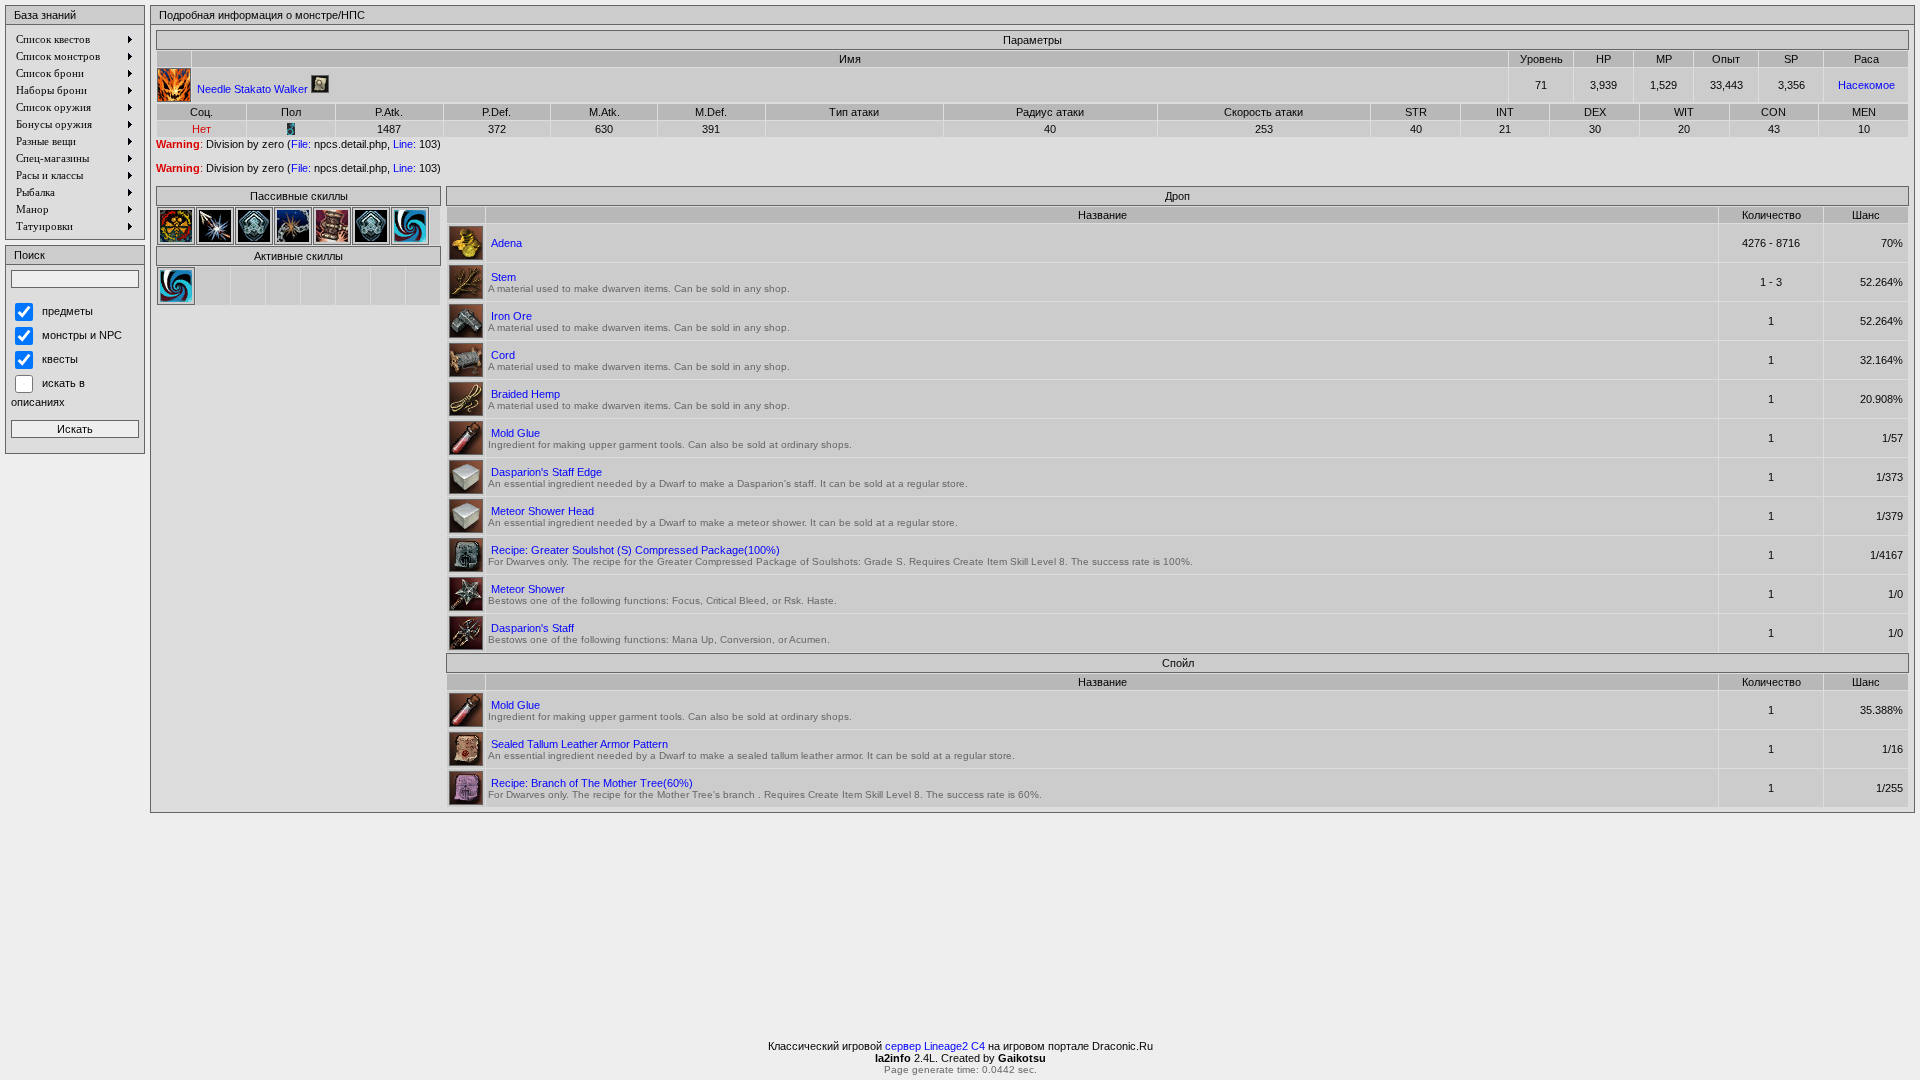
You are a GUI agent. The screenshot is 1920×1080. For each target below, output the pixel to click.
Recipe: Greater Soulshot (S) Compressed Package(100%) (635, 550)
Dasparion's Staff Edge (546, 472)
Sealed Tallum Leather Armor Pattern (579, 744)
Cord (503, 355)
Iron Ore (511, 316)
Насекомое (1866, 85)
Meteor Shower (528, 589)
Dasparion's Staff (532, 628)
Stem (503, 277)
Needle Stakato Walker (252, 89)
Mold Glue (515, 433)
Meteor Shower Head (542, 511)
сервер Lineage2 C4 (935, 1046)
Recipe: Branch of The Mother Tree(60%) (592, 783)
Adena (506, 243)
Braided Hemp (525, 394)
